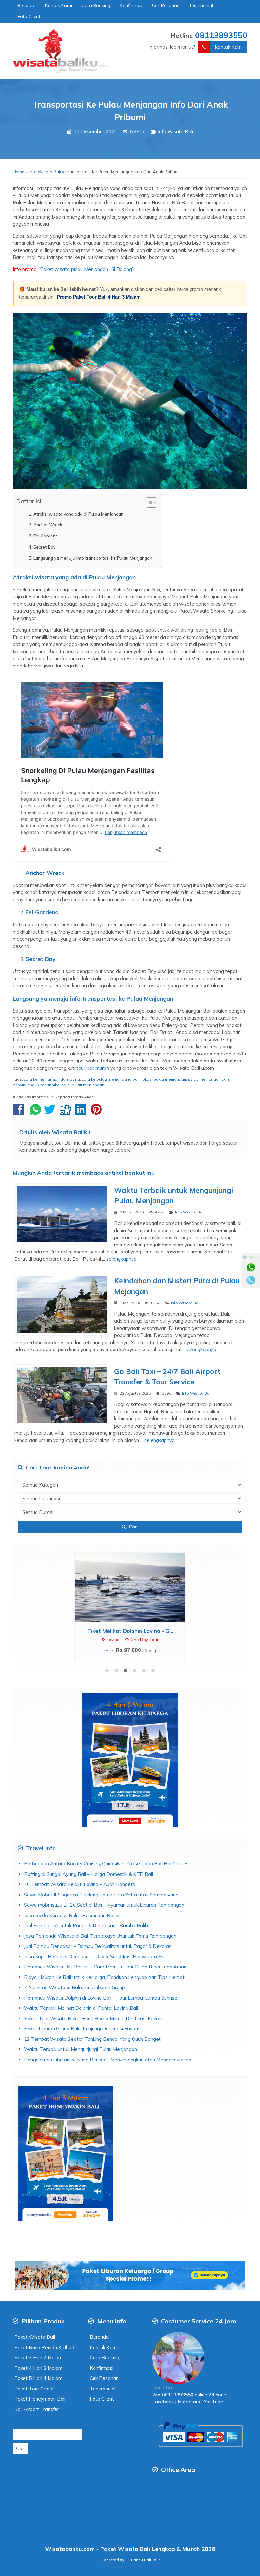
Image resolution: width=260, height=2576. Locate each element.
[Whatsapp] (251, 1267)
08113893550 (221, 35)
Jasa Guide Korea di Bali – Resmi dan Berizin (73, 1915)
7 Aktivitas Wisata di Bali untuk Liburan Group (75, 1987)
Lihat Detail (136, 1587)
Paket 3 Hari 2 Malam (38, 2358)
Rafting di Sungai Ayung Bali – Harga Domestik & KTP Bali (88, 1874)
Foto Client (29, 16)
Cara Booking (96, 5)
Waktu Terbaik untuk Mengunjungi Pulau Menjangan (81, 2049)
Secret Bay (44, 547)
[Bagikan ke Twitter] (51, 1112)
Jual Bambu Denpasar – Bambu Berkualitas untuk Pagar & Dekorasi (98, 1946)
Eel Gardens (45, 536)
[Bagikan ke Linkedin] (82, 1112)
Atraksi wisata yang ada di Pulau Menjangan (78, 514)
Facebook (163, 2402)
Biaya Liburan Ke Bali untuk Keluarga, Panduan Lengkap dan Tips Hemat (104, 1977)
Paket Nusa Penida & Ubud (44, 2347)
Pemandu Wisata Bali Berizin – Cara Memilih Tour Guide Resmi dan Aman (105, 1967)
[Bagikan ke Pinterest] (98, 1112)
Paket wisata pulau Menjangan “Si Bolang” (86, 269)
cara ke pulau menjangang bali (111, 1079)
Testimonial (201, 5)
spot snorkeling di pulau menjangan (71, 1085)
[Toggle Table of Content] (148, 503)
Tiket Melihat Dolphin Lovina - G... (130, 1631)
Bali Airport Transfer (37, 2409)
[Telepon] (251, 1280)
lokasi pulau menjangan (164, 1079)
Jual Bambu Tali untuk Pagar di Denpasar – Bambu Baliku (87, 1925)
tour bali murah (93, 1068)
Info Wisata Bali (175, 131)
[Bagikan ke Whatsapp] (36, 1112)
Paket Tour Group (34, 2389)
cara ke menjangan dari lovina (52, 1079)
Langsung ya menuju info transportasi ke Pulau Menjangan (93, 558)
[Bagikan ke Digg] (67, 1112)
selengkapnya (121, 1259)
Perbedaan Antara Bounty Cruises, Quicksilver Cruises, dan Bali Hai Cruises (106, 1864)
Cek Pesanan (166, 5)
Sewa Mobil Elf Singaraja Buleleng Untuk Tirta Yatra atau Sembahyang (101, 1895)
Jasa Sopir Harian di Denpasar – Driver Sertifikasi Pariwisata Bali (95, 1957)
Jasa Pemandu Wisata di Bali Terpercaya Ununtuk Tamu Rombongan (100, 1936)
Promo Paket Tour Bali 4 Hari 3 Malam (99, 297)
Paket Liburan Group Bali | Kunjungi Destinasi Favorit (82, 2029)
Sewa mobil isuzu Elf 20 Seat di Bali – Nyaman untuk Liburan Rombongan (104, 1905)
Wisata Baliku (71, 1132)
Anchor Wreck (48, 525)
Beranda (26, 5)
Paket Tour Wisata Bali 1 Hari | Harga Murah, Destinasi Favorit (94, 2018)
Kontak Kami (58, 5)
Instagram (188, 2402)
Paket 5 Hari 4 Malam (38, 2378)
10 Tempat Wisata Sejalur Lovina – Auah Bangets (80, 1884)
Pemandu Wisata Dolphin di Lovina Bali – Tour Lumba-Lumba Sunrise (101, 1998)
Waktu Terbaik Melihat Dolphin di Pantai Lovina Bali (81, 2008)
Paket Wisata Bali (35, 2337)
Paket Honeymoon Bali (40, 2399)
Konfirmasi (131, 5)
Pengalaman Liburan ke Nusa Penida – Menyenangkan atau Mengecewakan (108, 2060)
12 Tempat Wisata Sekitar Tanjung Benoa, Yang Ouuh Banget (92, 2039)
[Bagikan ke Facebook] (20, 1112)
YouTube (214, 2402)
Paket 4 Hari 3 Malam (38, 2368)
